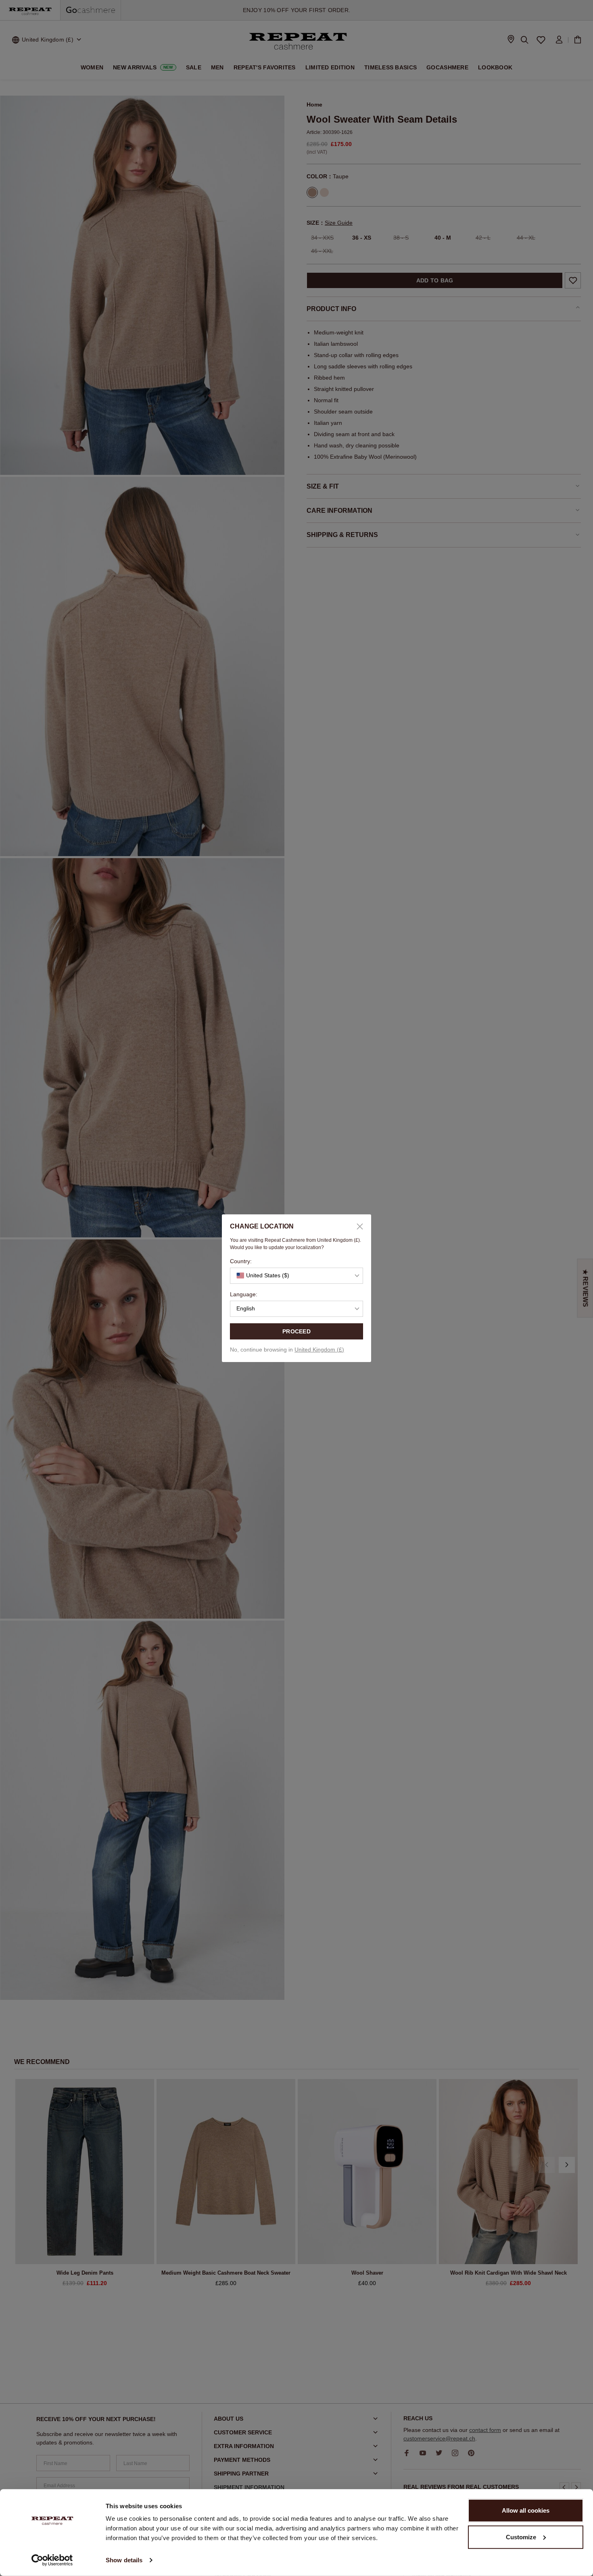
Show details (124, 2560)
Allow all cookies (526, 2510)
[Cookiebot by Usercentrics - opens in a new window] (52, 2560)
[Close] (357, 1226)
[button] (296, 1276)
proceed (296, 1331)
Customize (521, 2537)
